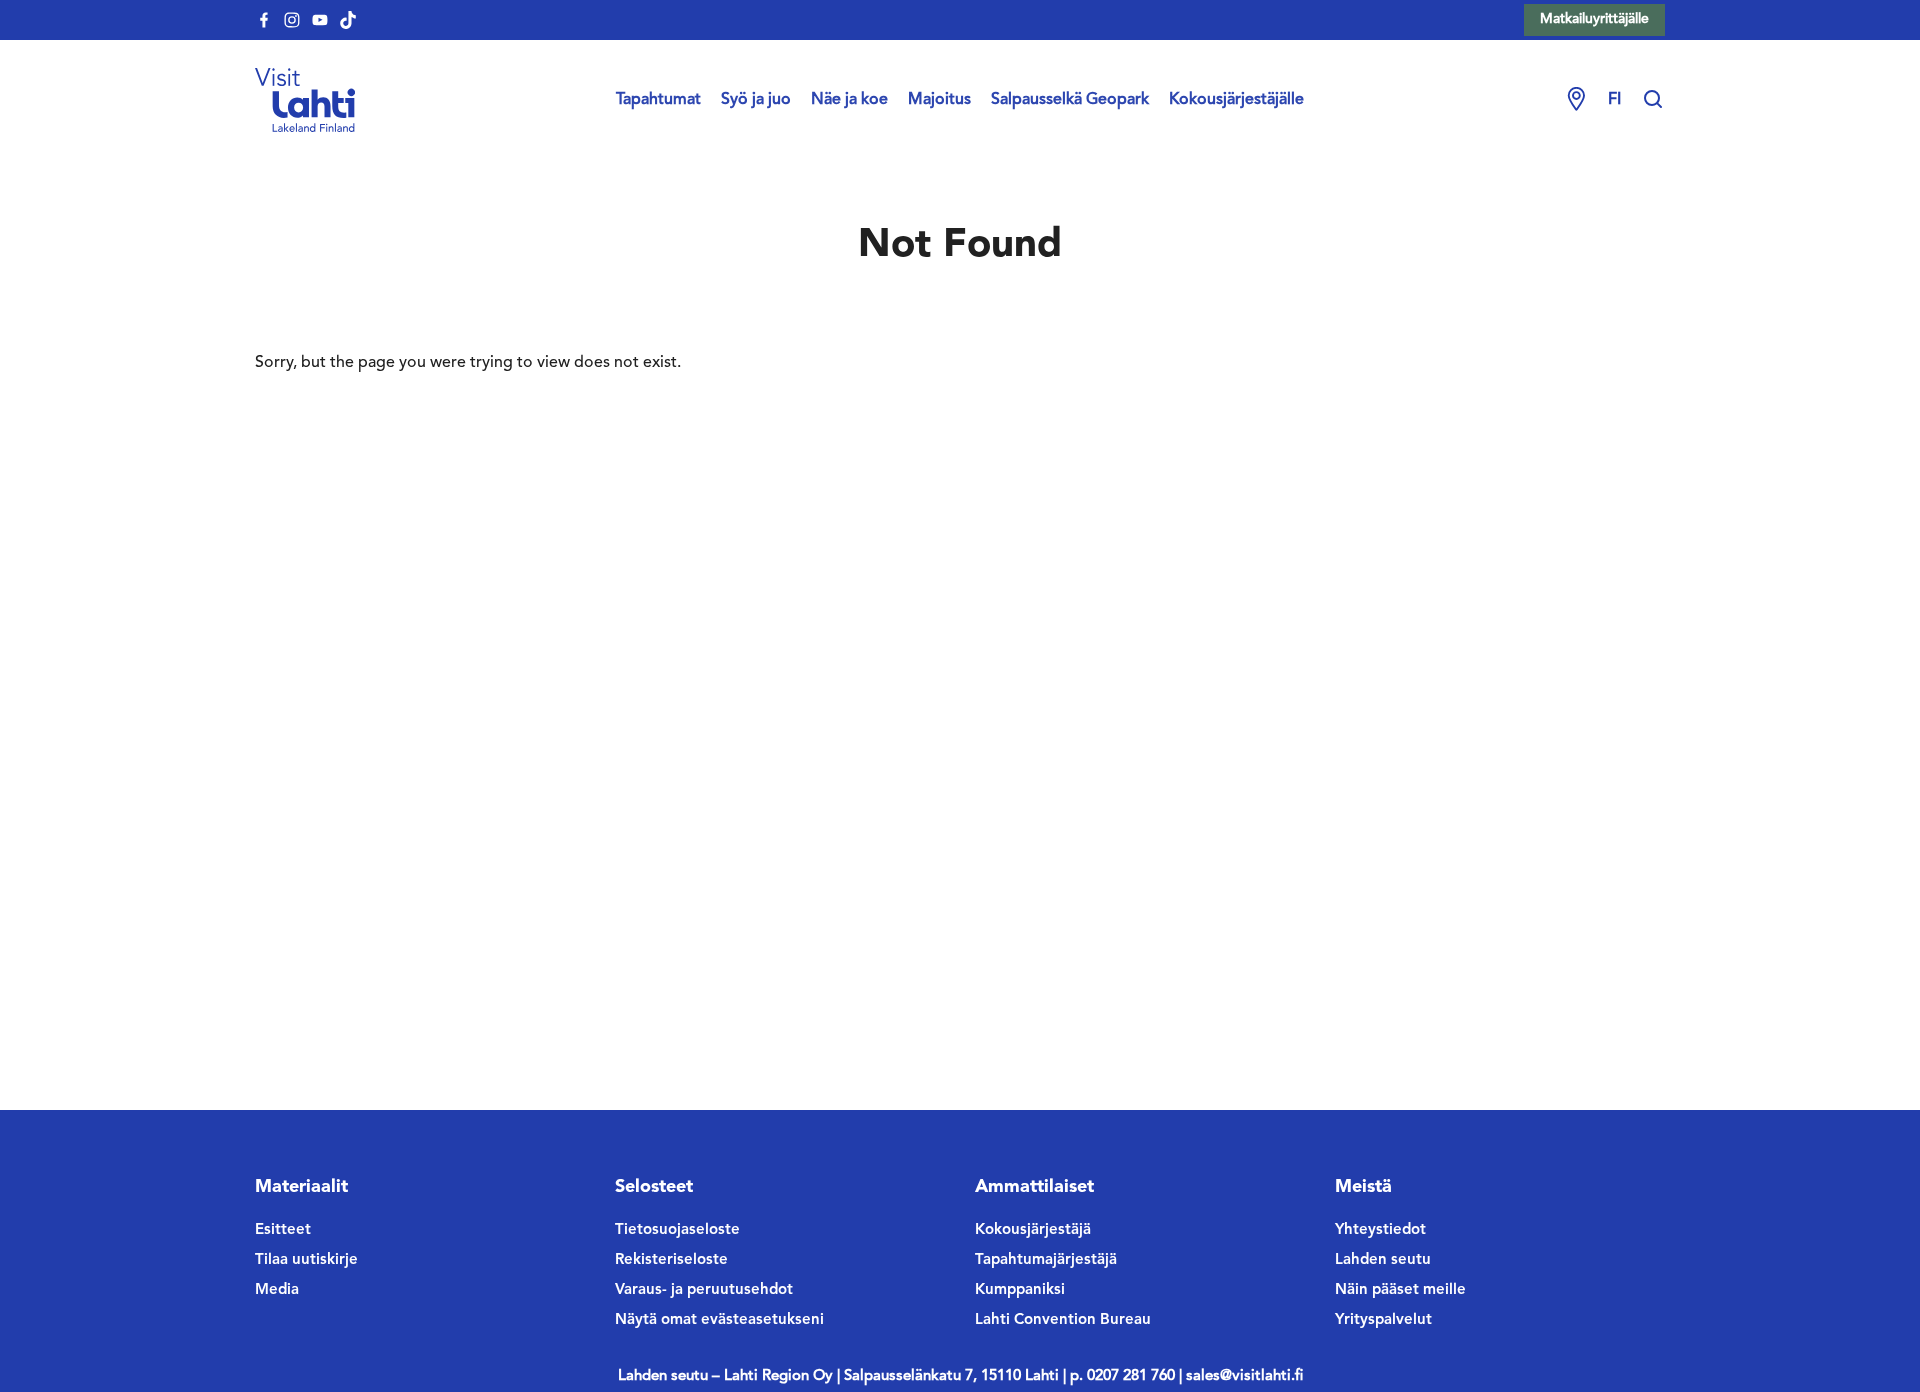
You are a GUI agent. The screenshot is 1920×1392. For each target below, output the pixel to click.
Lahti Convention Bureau (1063, 1320)
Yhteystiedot (1380, 1230)
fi (1614, 100)
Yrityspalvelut (1383, 1320)
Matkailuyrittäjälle (1594, 19)
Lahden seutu (1383, 1260)
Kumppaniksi (1020, 1290)
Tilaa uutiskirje (306, 1260)
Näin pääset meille (1400, 1290)
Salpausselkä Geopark (1070, 100)
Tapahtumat (658, 100)
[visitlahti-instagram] (292, 20)
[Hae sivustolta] (1653, 100)
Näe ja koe (849, 100)
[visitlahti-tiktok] (348, 20)
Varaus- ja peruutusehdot (704, 1290)
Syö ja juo (756, 100)
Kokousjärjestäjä (1033, 1230)
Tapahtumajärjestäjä (1046, 1260)
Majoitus (939, 100)
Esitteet (283, 1230)
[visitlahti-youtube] (320, 20)
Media (277, 1290)
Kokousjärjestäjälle (1236, 100)
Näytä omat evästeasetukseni (719, 1320)
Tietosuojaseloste (677, 1230)
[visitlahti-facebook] (264, 20)
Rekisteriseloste (671, 1260)
